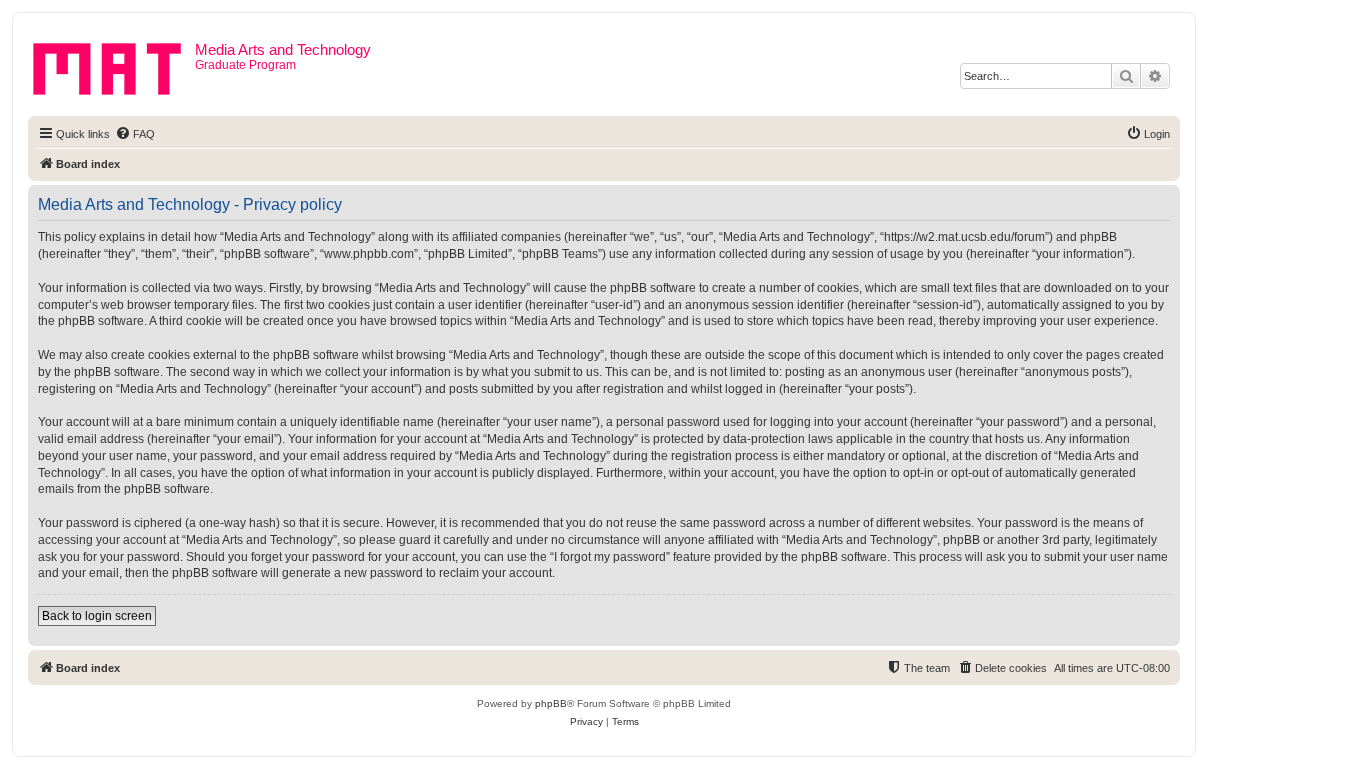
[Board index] (114, 65)
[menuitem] (135, 134)
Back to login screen (97, 616)
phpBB (551, 703)
